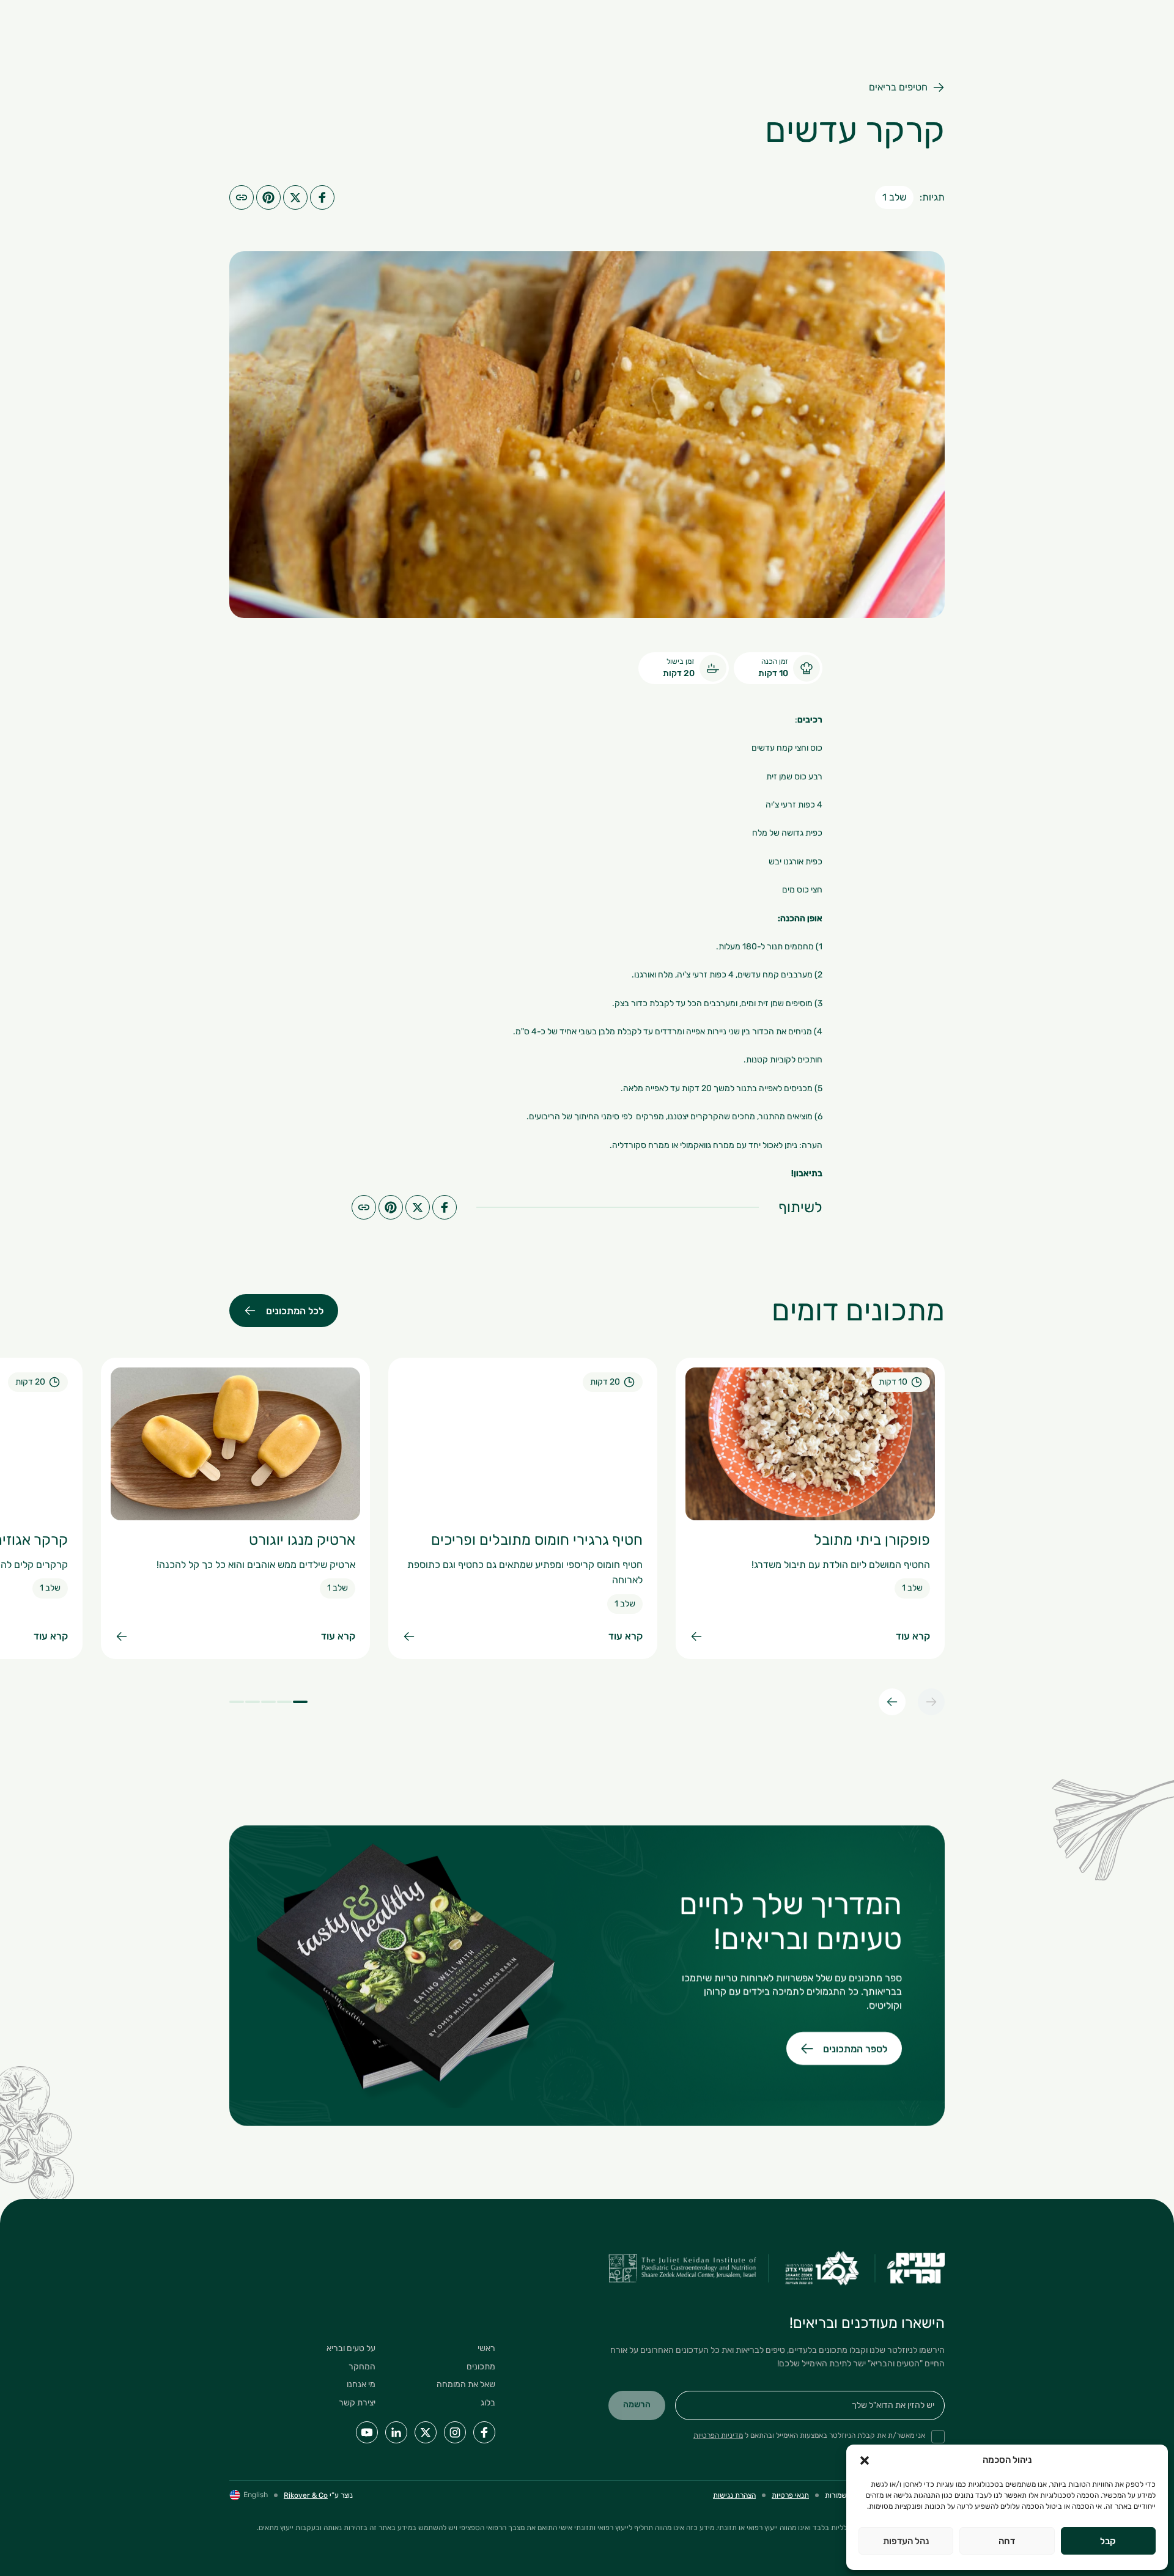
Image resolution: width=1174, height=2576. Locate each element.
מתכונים (481, 2367)
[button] (865, 2460)
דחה (1007, 2541)
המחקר (362, 2367)
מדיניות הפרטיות (718, 2435)
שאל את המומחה (466, 2384)
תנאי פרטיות (790, 2495)
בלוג (488, 2403)
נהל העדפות (906, 2541)
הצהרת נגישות (734, 2495)
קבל (1108, 2541)
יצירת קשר (357, 2403)
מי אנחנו (361, 2384)
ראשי (486, 2348)
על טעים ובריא (351, 2348)
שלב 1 (894, 197)
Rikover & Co (306, 2495)
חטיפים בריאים (898, 87)
